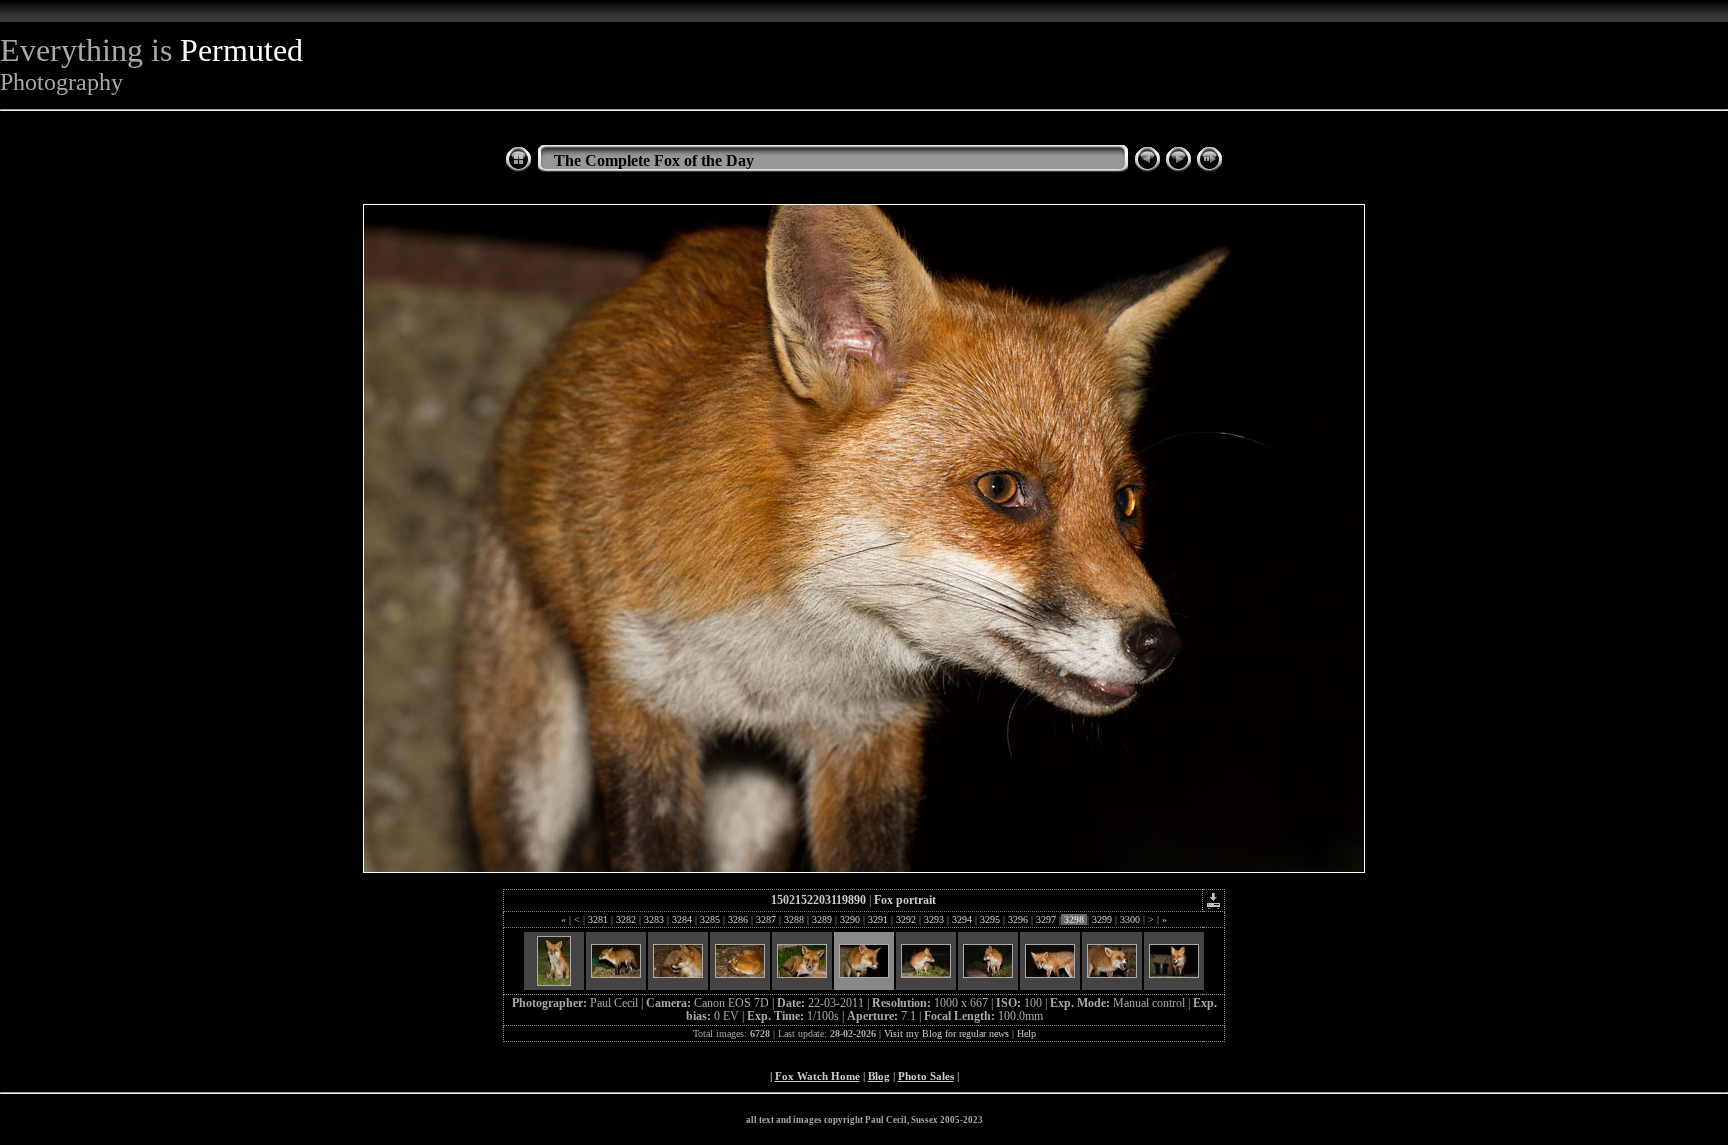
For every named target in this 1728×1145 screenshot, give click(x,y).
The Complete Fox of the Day (654, 160)
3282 (626, 919)
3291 (878, 919)
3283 (654, 919)
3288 (794, 919)
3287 (766, 919)
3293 (934, 919)
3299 (1102, 919)
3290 (850, 919)
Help (1026, 1033)
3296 (1018, 919)
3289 (822, 919)
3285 (710, 919)
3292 (906, 919)
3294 (962, 919)
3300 (1130, 919)
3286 (738, 919)
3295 (990, 919)
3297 (1046, 919)
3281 (598, 919)
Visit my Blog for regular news (946, 1033)
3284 (682, 919)
